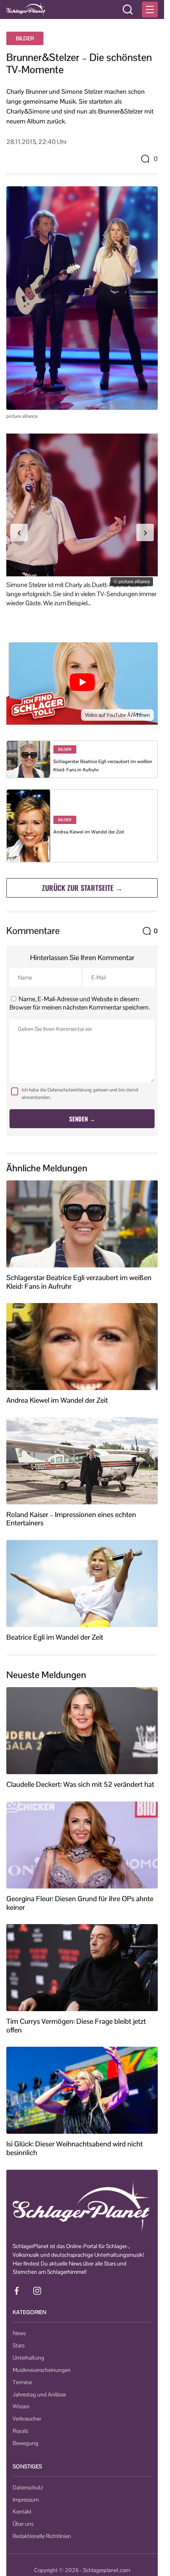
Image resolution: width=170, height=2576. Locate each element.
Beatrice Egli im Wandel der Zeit (55, 1637)
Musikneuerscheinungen (42, 2370)
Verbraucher (27, 2419)
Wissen (21, 2406)
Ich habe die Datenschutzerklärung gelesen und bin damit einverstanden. (80, 1094)
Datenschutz (28, 2487)
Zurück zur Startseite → (82, 888)
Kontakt (22, 2512)
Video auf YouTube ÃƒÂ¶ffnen (117, 715)
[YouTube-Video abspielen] (82, 682)
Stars (19, 2345)
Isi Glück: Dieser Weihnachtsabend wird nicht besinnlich (75, 2148)
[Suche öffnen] (128, 9)
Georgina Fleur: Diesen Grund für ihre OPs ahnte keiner (80, 1903)
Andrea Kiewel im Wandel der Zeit (89, 832)
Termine (22, 2382)
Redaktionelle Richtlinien (42, 2536)
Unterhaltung (28, 2358)
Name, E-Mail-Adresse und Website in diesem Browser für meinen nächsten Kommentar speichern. (80, 1003)
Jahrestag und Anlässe (39, 2394)
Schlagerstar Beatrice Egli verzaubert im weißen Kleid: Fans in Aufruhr (79, 1282)
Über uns (23, 2524)
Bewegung (25, 2443)
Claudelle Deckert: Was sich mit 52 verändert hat (80, 1784)
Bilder (25, 38)
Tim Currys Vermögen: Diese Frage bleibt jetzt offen (76, 2026)
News (19, 2333)
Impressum (26, 2500)
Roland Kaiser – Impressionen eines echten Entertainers (71, 1519)
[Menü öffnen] (150, 9)
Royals (20, 2431)
